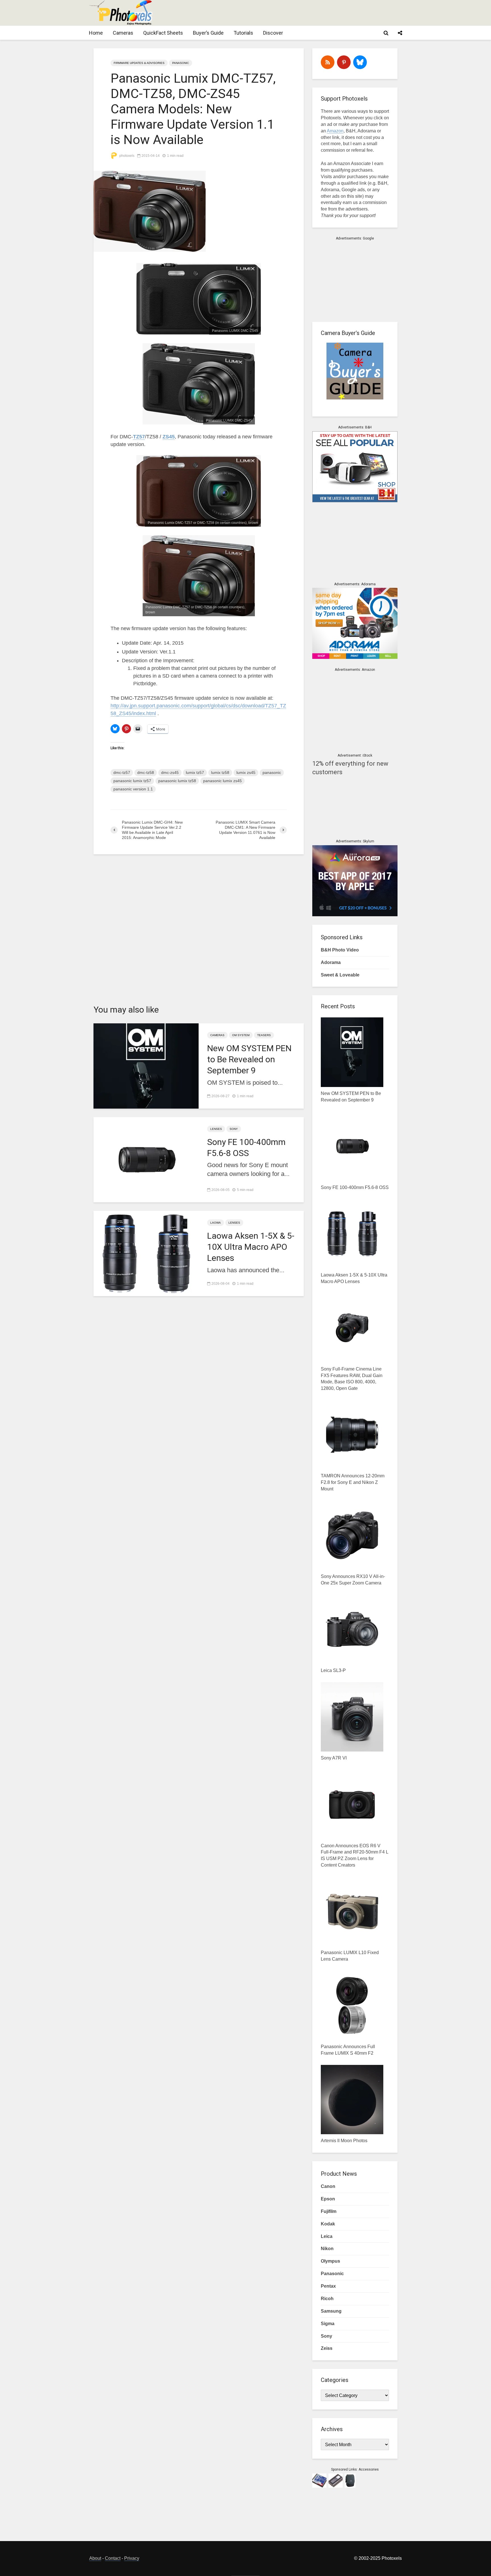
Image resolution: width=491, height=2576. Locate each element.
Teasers (264, 1035)
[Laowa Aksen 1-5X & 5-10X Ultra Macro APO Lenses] (146, 1253)
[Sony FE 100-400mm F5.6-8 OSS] (146, 1159)
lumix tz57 (195, 772)
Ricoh (327, 2299)
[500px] (360, 62)
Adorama (331, 962)
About (95, 2558)
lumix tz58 (220, 772)
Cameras (123, 33)
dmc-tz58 (146, 772)
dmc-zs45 (170, 772)
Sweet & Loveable (340, 975)
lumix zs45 (246, 772)
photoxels (126, 156)
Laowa (216, 1223)
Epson (328, 2199)
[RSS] (328, 62)
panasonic (272, 772)
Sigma (328, 2324)
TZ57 (139, 437)
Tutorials (243, 33)
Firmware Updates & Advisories (139, 63)
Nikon (327, 2249)
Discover (273, 33)
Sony (234, 1129)
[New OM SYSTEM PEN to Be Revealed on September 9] (146, 1065)
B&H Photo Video (340, 950)
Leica (327, 2236)
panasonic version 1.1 (133, 789)
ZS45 (169, 437)
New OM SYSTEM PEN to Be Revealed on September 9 (249, 1059)
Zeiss (327, 2348)
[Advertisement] (298, 13)
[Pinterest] (344, 62)
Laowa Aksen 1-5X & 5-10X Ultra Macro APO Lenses (251, 1247)
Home (96, 33)
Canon (328, 2186)
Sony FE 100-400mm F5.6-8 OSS (246, 1148)
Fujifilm (329, 2211)
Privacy (132, 2558)
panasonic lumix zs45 (222, 781)
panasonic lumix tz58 (177, 781)
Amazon (335, 131)
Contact (113, 2558)
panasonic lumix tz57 (132, 781)
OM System (241, 1035)
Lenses (216, 1129)
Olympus (330, 2261)
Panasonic (181, 63)
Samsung (331, 2311)
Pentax (328, 2286)
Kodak (328, 2224)
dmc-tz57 (122, 772)
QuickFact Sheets (163, 33)
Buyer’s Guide (208, 33)
